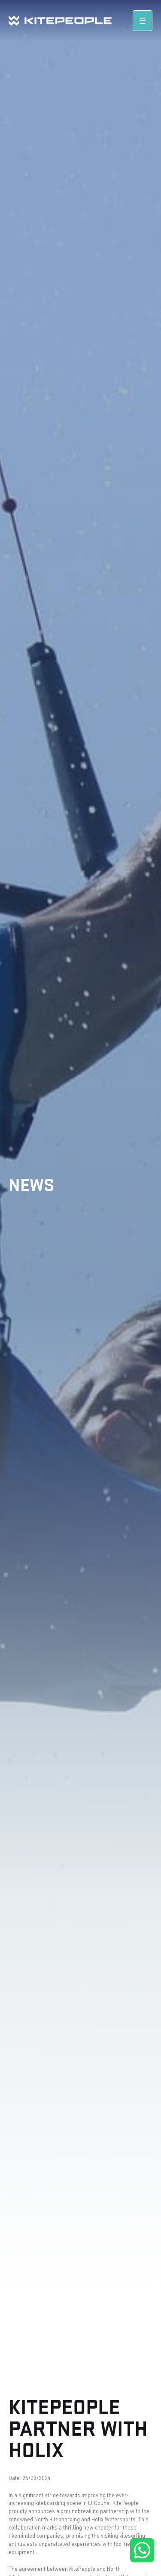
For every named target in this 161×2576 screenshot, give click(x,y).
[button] (143, 21)
